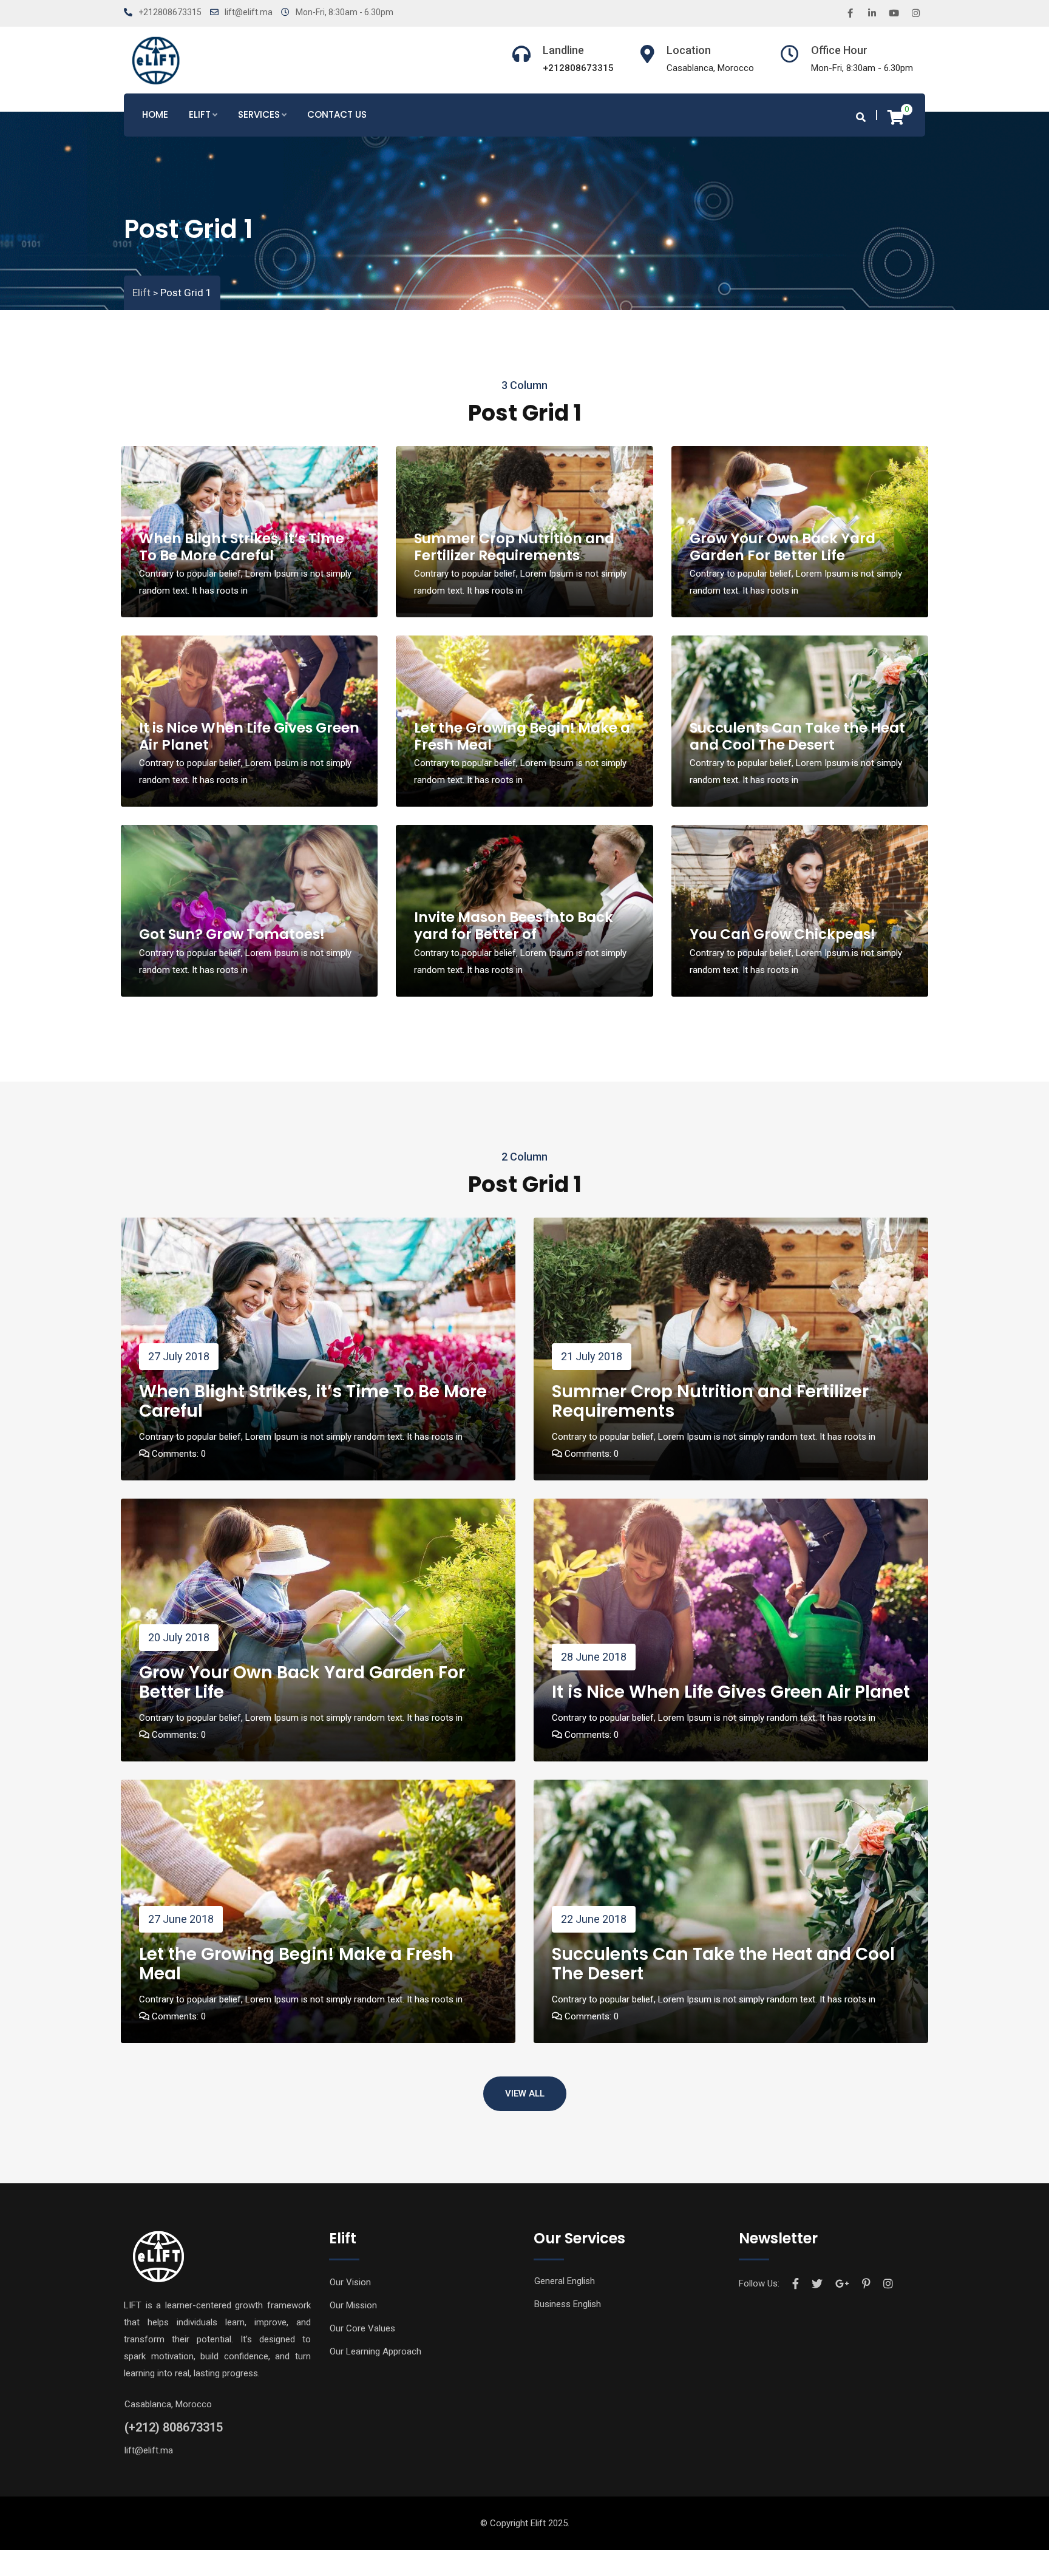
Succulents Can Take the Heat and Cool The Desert (797, 736)
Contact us (337, 114)
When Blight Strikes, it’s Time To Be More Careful (242, 547)
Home (155, 114)
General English (565, 2281)
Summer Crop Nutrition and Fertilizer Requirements (514, 547)
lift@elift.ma (249, 12)
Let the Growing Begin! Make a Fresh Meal (522, 736)
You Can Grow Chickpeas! (783, 934)
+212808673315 (170, 12)
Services (259, 114)
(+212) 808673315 (174, 2427)
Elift (200, 114)
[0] (896, 117)
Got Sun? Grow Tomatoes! (232, 934)
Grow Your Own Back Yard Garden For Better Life (783, 547)
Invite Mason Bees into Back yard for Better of (514, 926)
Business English (568, 2304)
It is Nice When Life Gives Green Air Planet (249, 736)
